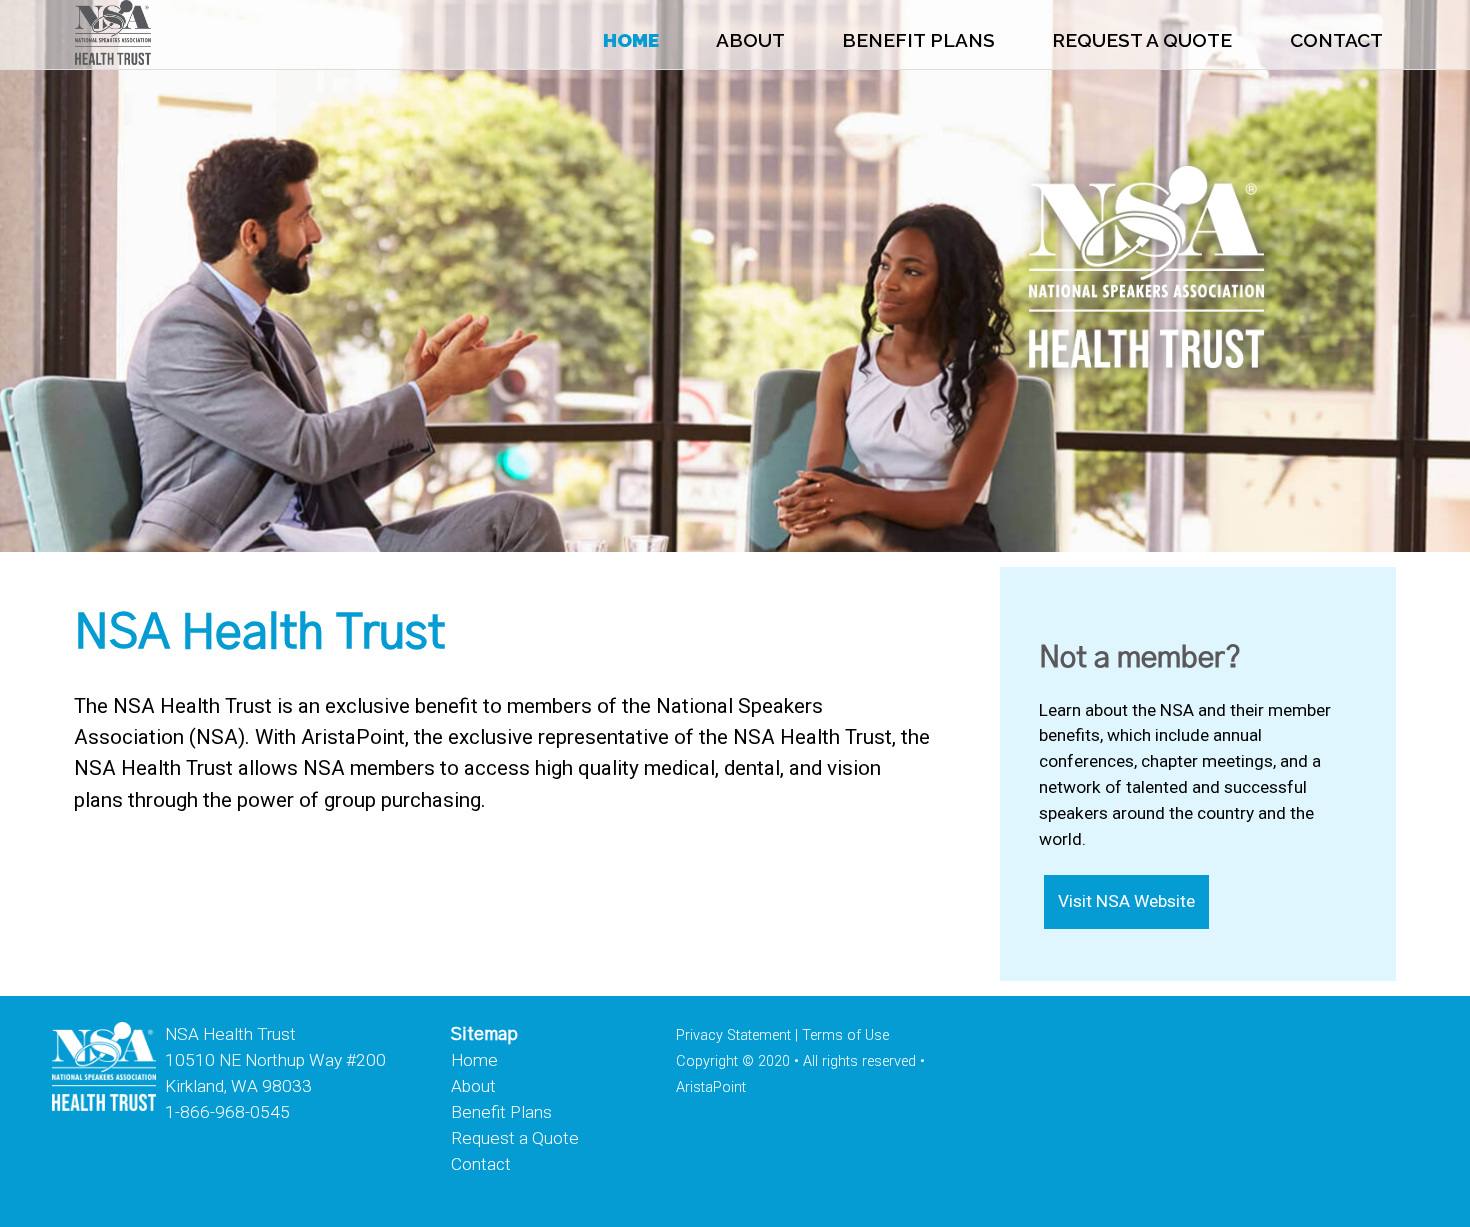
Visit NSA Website (1126, 901)
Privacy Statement (733, 1035)
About (750, 40)
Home (631, 40)
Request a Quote (1142, 40)
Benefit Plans (918, 40)
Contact (1336, 40)
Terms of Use (845, 1035)
